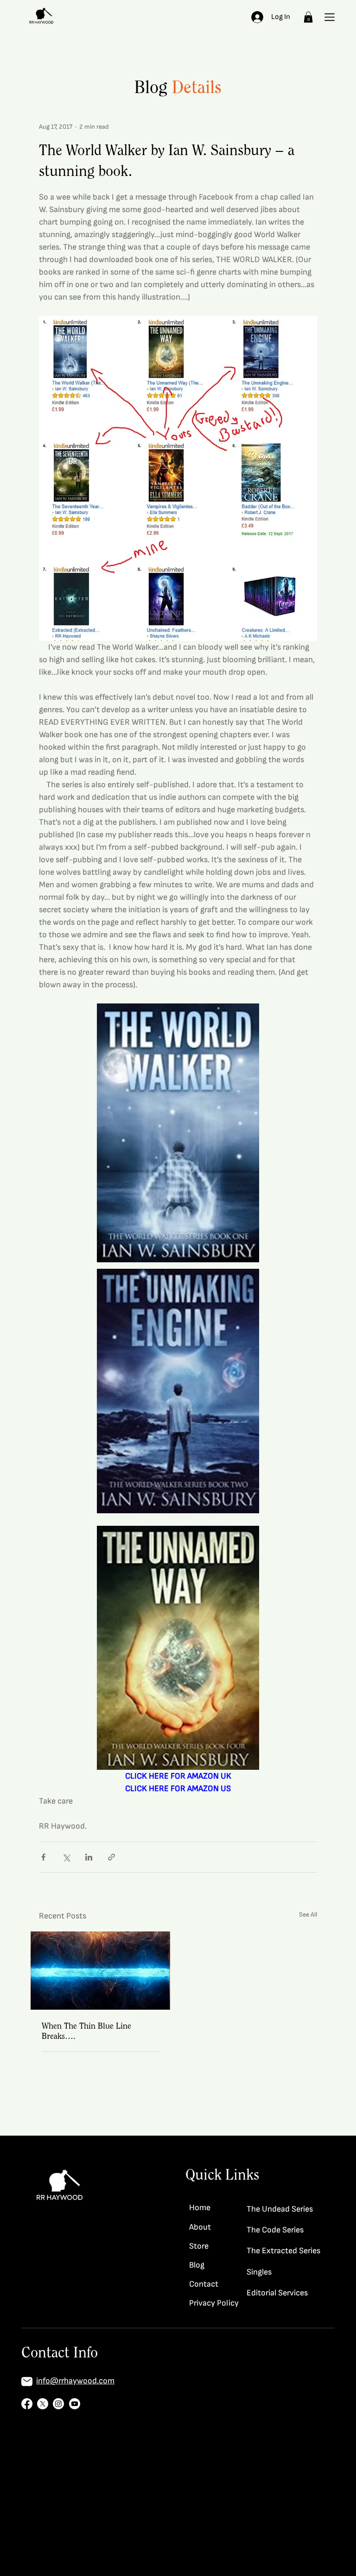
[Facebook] (27, 2404)
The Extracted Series (283, 2251)
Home (200, 2208)
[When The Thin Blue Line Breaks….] (100, 1971)
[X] (43, 2404)
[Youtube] (75, 2404)
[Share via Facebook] (43, 1857)
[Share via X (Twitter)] (66, 1857)
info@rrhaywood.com (75, 2381)
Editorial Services (277, 2293)
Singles (259, 2272)
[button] (308, 17)
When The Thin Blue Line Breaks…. (86, 2031)
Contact (204, 2284)
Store (199, 2246)
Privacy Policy (214, 2303)
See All (308, 1915)
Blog (197, 2265)
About (200, 2227)
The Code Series (275, 2230)
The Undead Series (280, 2209)
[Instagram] (58, 2404)
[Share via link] (111, 1857)
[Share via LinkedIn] (89, 1857)
